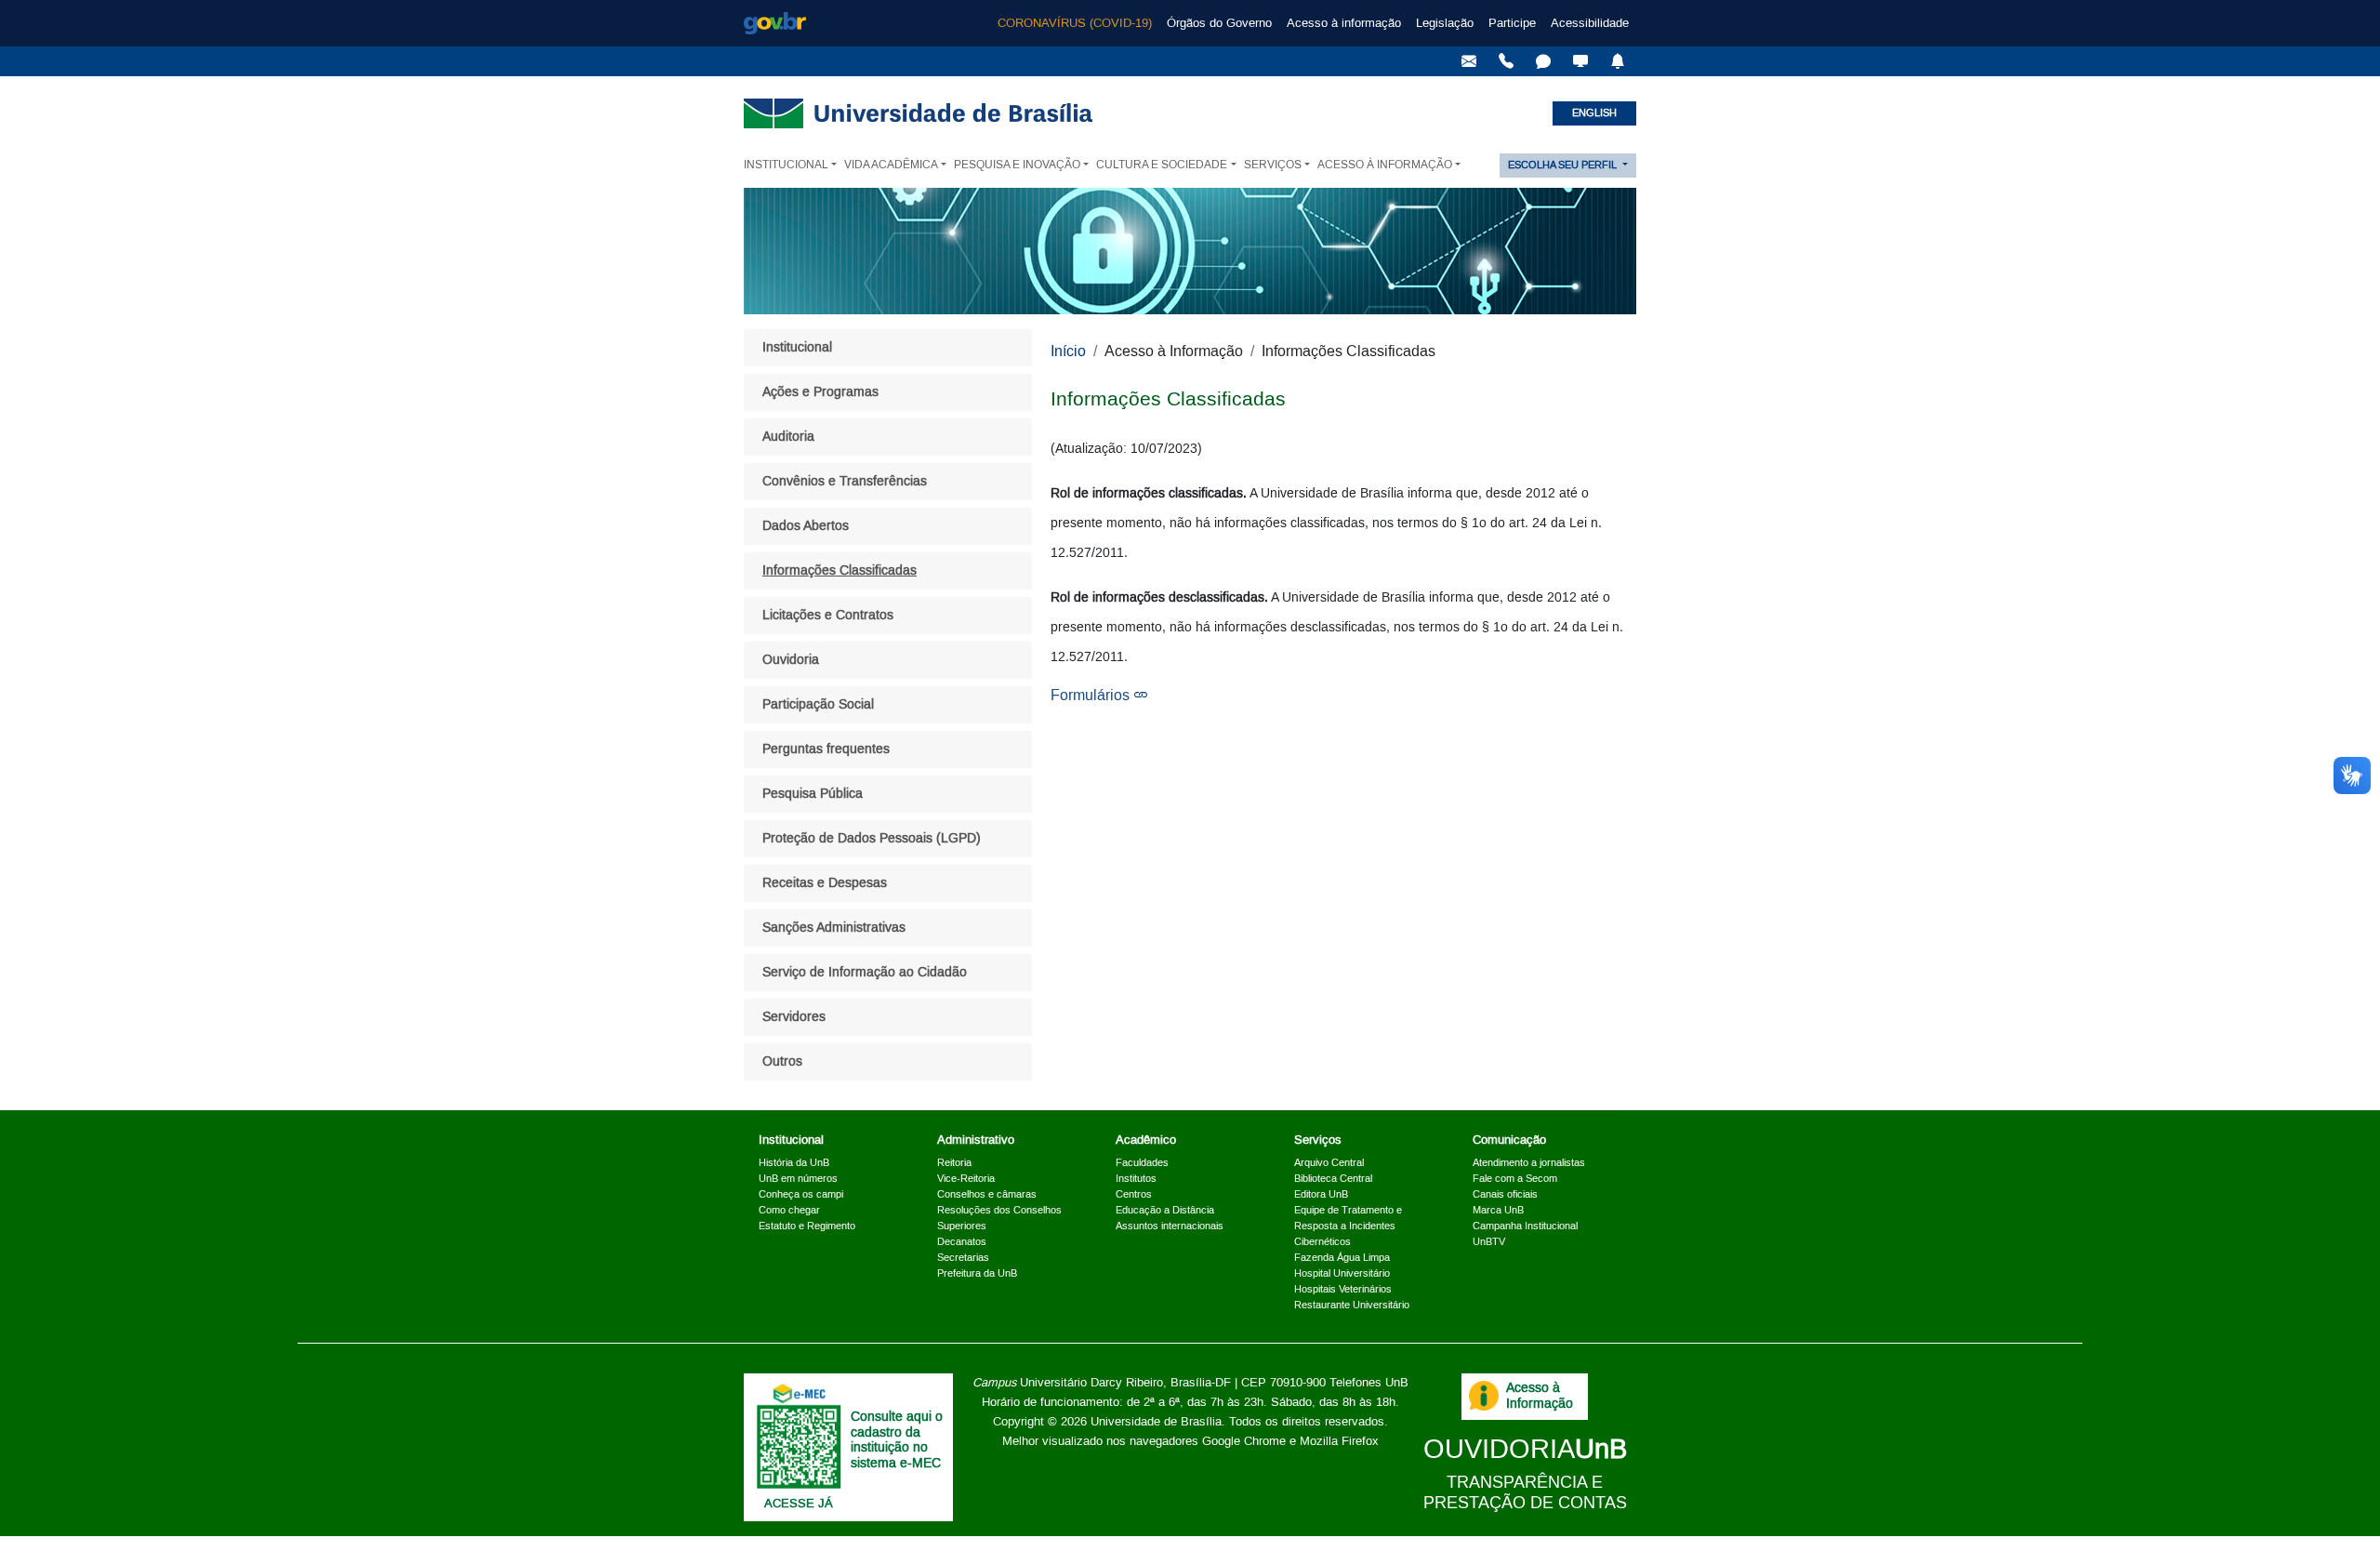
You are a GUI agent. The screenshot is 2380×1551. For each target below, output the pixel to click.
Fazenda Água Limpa (1342, 1258)
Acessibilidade (1590, 23)
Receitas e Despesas (825, 883)
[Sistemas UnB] (1580, 61)
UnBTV (1489, 1242)
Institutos (1136, 1179)
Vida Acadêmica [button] (891, 165)
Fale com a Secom (1515, 1179)
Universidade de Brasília (1156, 1422)
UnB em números (798, 1179)
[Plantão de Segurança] (1618, 61)
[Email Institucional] (1469, 61)
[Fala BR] (1543, 61)
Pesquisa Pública (813, 794)
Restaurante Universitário (1352, 1306)
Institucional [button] (786, 165)
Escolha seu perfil (1564, 166)
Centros (1134, 1195)
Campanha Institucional (1525, 1226)
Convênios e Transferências (845, 482)
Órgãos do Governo (1219, 23)
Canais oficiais (1505, 1195)
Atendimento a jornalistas (1529, 1163)
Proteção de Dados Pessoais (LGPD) (872, 839)
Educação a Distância (1165, 1211)
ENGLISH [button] (1594, 113)
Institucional (797, 348)
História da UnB (794, 1163)
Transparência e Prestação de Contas (1525, 1493)
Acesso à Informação (1540, 1396)
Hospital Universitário (1342, 1274)
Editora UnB (1321, 1195)
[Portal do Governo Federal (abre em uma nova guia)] (775, 23)
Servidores (794, 1017)
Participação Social (818, 705)
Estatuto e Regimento (807, 1226)
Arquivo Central (1329, 1163)
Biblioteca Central (1333, 1179)
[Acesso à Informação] (1484, 1396)
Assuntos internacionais (1170, 1226)
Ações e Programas (820, 392)
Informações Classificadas (840, 571)
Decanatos (962, 1242)
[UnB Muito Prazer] (1506, 61)
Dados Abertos (806, 526)
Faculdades (1142, 1163)
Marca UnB (1498, 1211)
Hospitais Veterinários (1343, 1290)
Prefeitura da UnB (977, 1274)
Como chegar (789, 1211)
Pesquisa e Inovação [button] (1017, 165)
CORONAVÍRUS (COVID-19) (1075, 23)
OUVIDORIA (1525, 1450)
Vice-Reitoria (966, 1179)
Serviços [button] (1273, 165)
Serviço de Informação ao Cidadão (865, 973)
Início (1068, 351)
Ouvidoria (791, 660)
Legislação (1445, 23)
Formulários (1090, 696)
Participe (1512, 23)
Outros (782, 1062)
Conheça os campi (801, 1195)
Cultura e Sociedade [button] (1162, 165)
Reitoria (954, 1163)
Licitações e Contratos (828, 616)
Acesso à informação (1344, 23)
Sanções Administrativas (834, 928)
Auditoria (788, 437)
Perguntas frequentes (826, 749)
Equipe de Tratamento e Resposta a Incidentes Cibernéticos (1348, 1226)
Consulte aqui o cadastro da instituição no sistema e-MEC (897, 1440)
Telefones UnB (1369, 1383)
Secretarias (963, 1258)
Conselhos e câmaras (987, 1195)
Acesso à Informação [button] (1385, 165)
